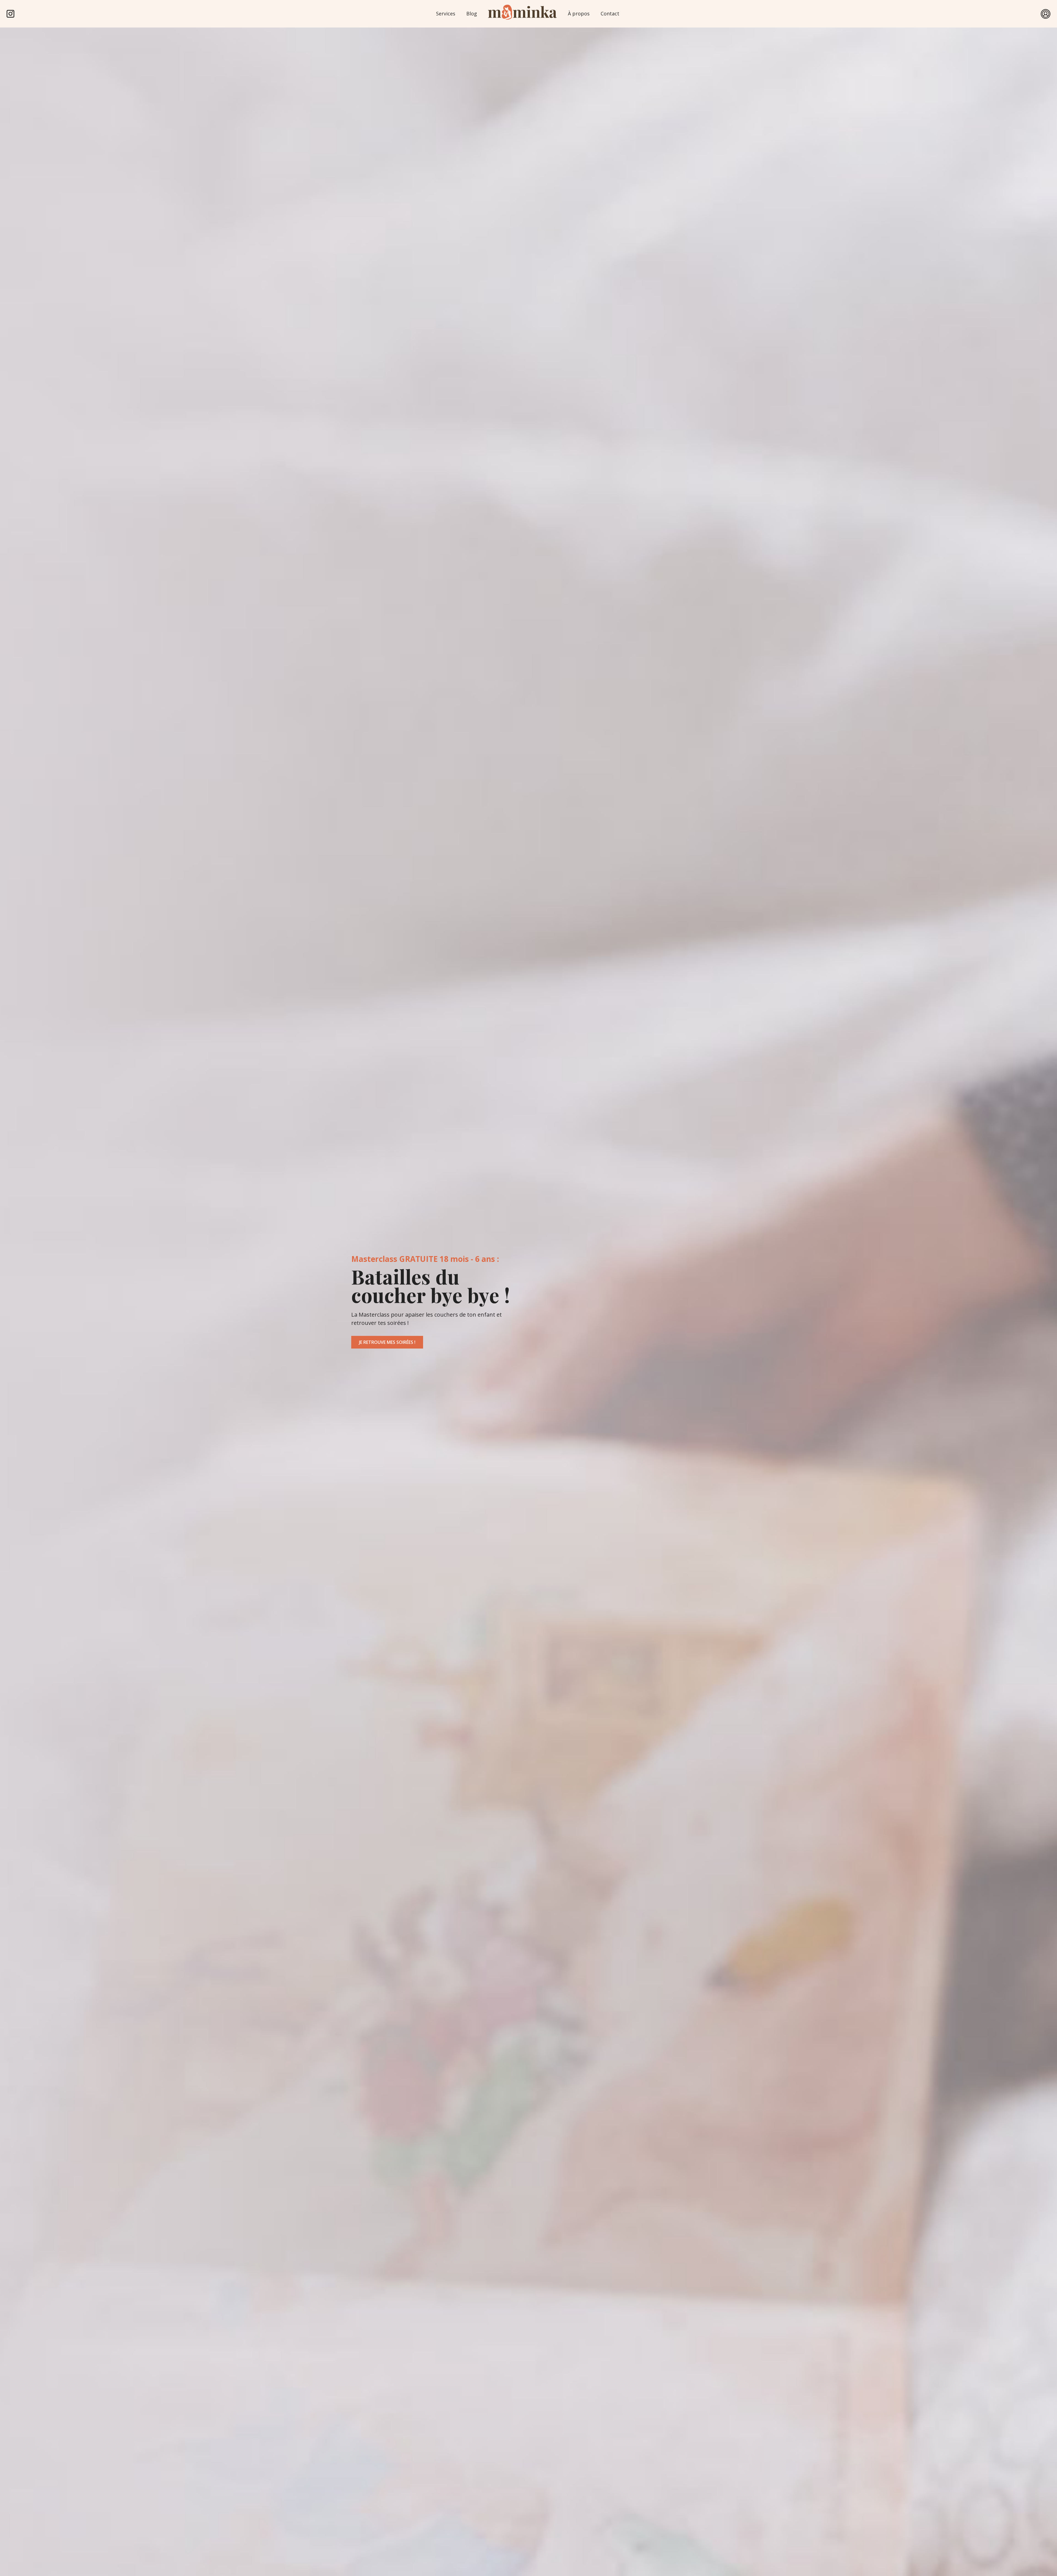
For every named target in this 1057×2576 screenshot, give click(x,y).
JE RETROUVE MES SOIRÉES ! (387, 1342)
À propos (579, 13)
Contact (610, 13)
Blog (472, 13)
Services (446, 13)
